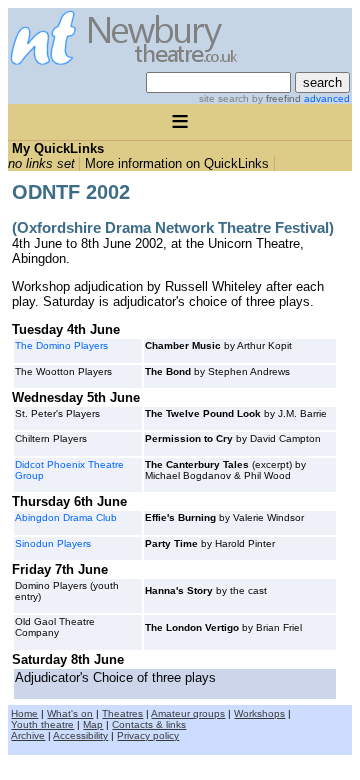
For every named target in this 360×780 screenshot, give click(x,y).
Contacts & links (149, 724)
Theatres (122, 713)
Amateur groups (188, 713)
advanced (327, 98)
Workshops (259, 713)
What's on (70, 713)
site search (224, 98)
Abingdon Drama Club (66, 517)
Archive (28, 735)
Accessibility (80, 735)
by (275, 98)
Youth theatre (42, 724)
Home (24, 713)
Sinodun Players (53, 543)
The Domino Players (61, 345)
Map (93, 724)
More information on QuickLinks (177, 163)
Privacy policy (148, 735)
